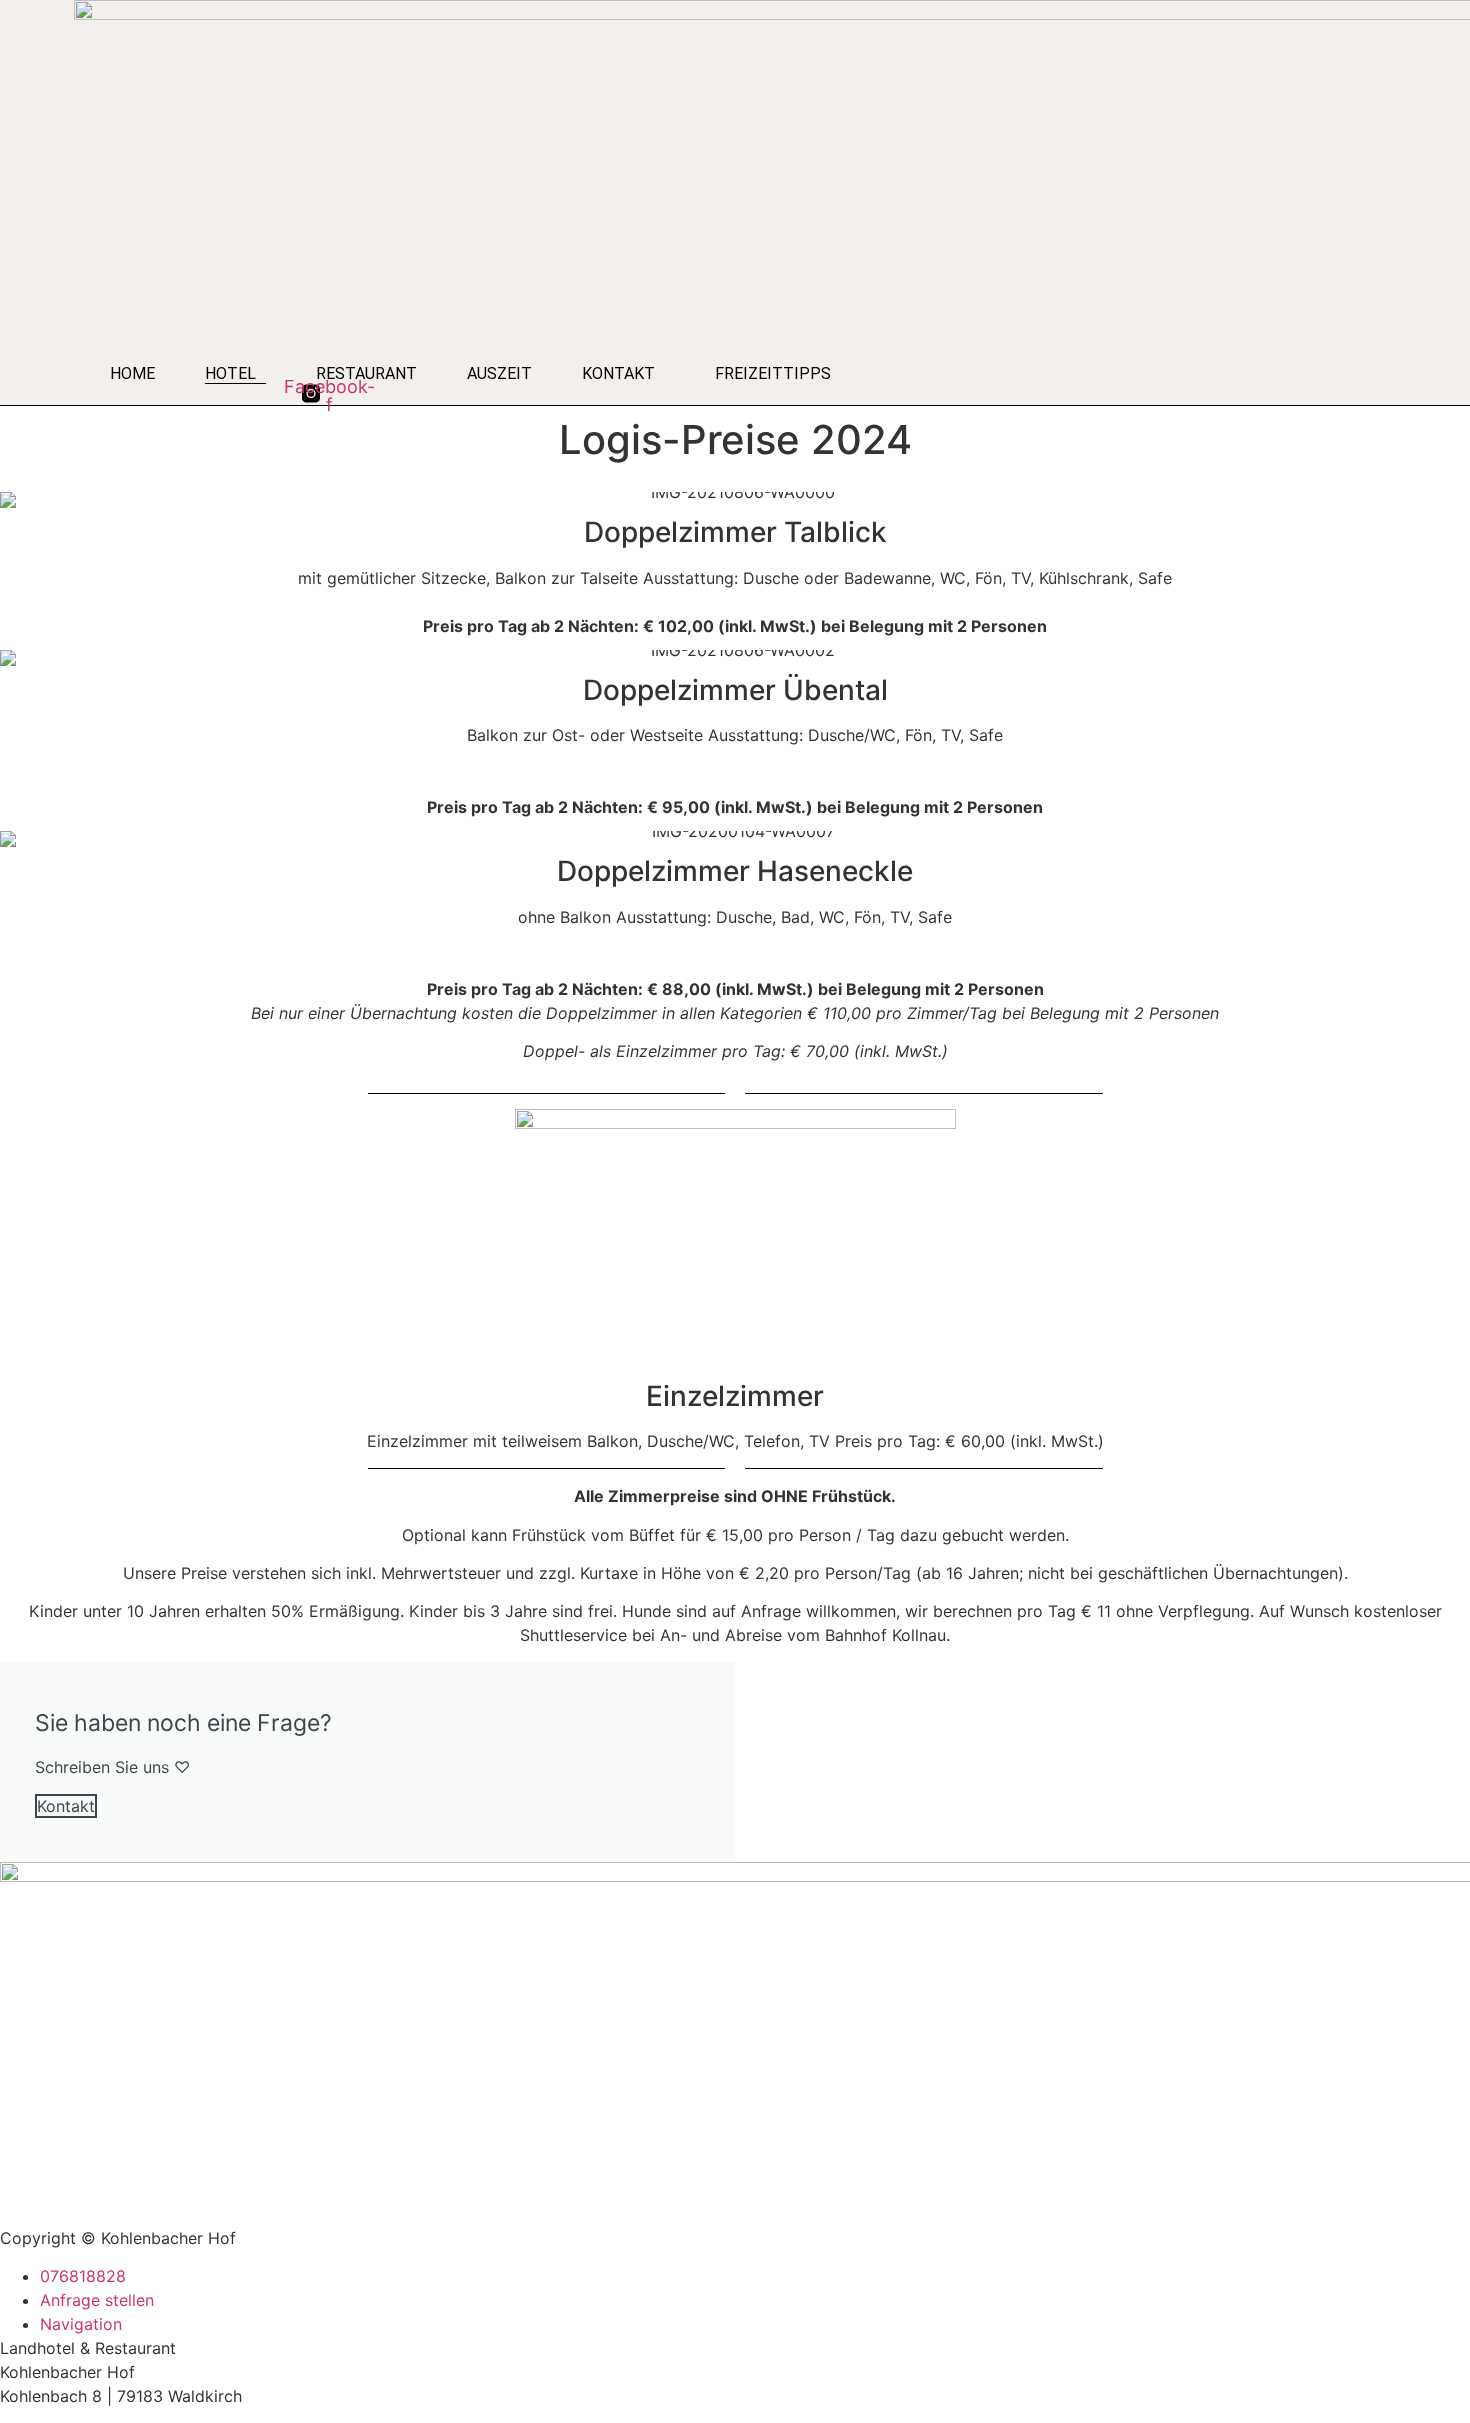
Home (132, 373)
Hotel (230, 373)
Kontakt (618, 373)
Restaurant (366, 373)
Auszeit (499, 373)
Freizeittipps (773, 373)
